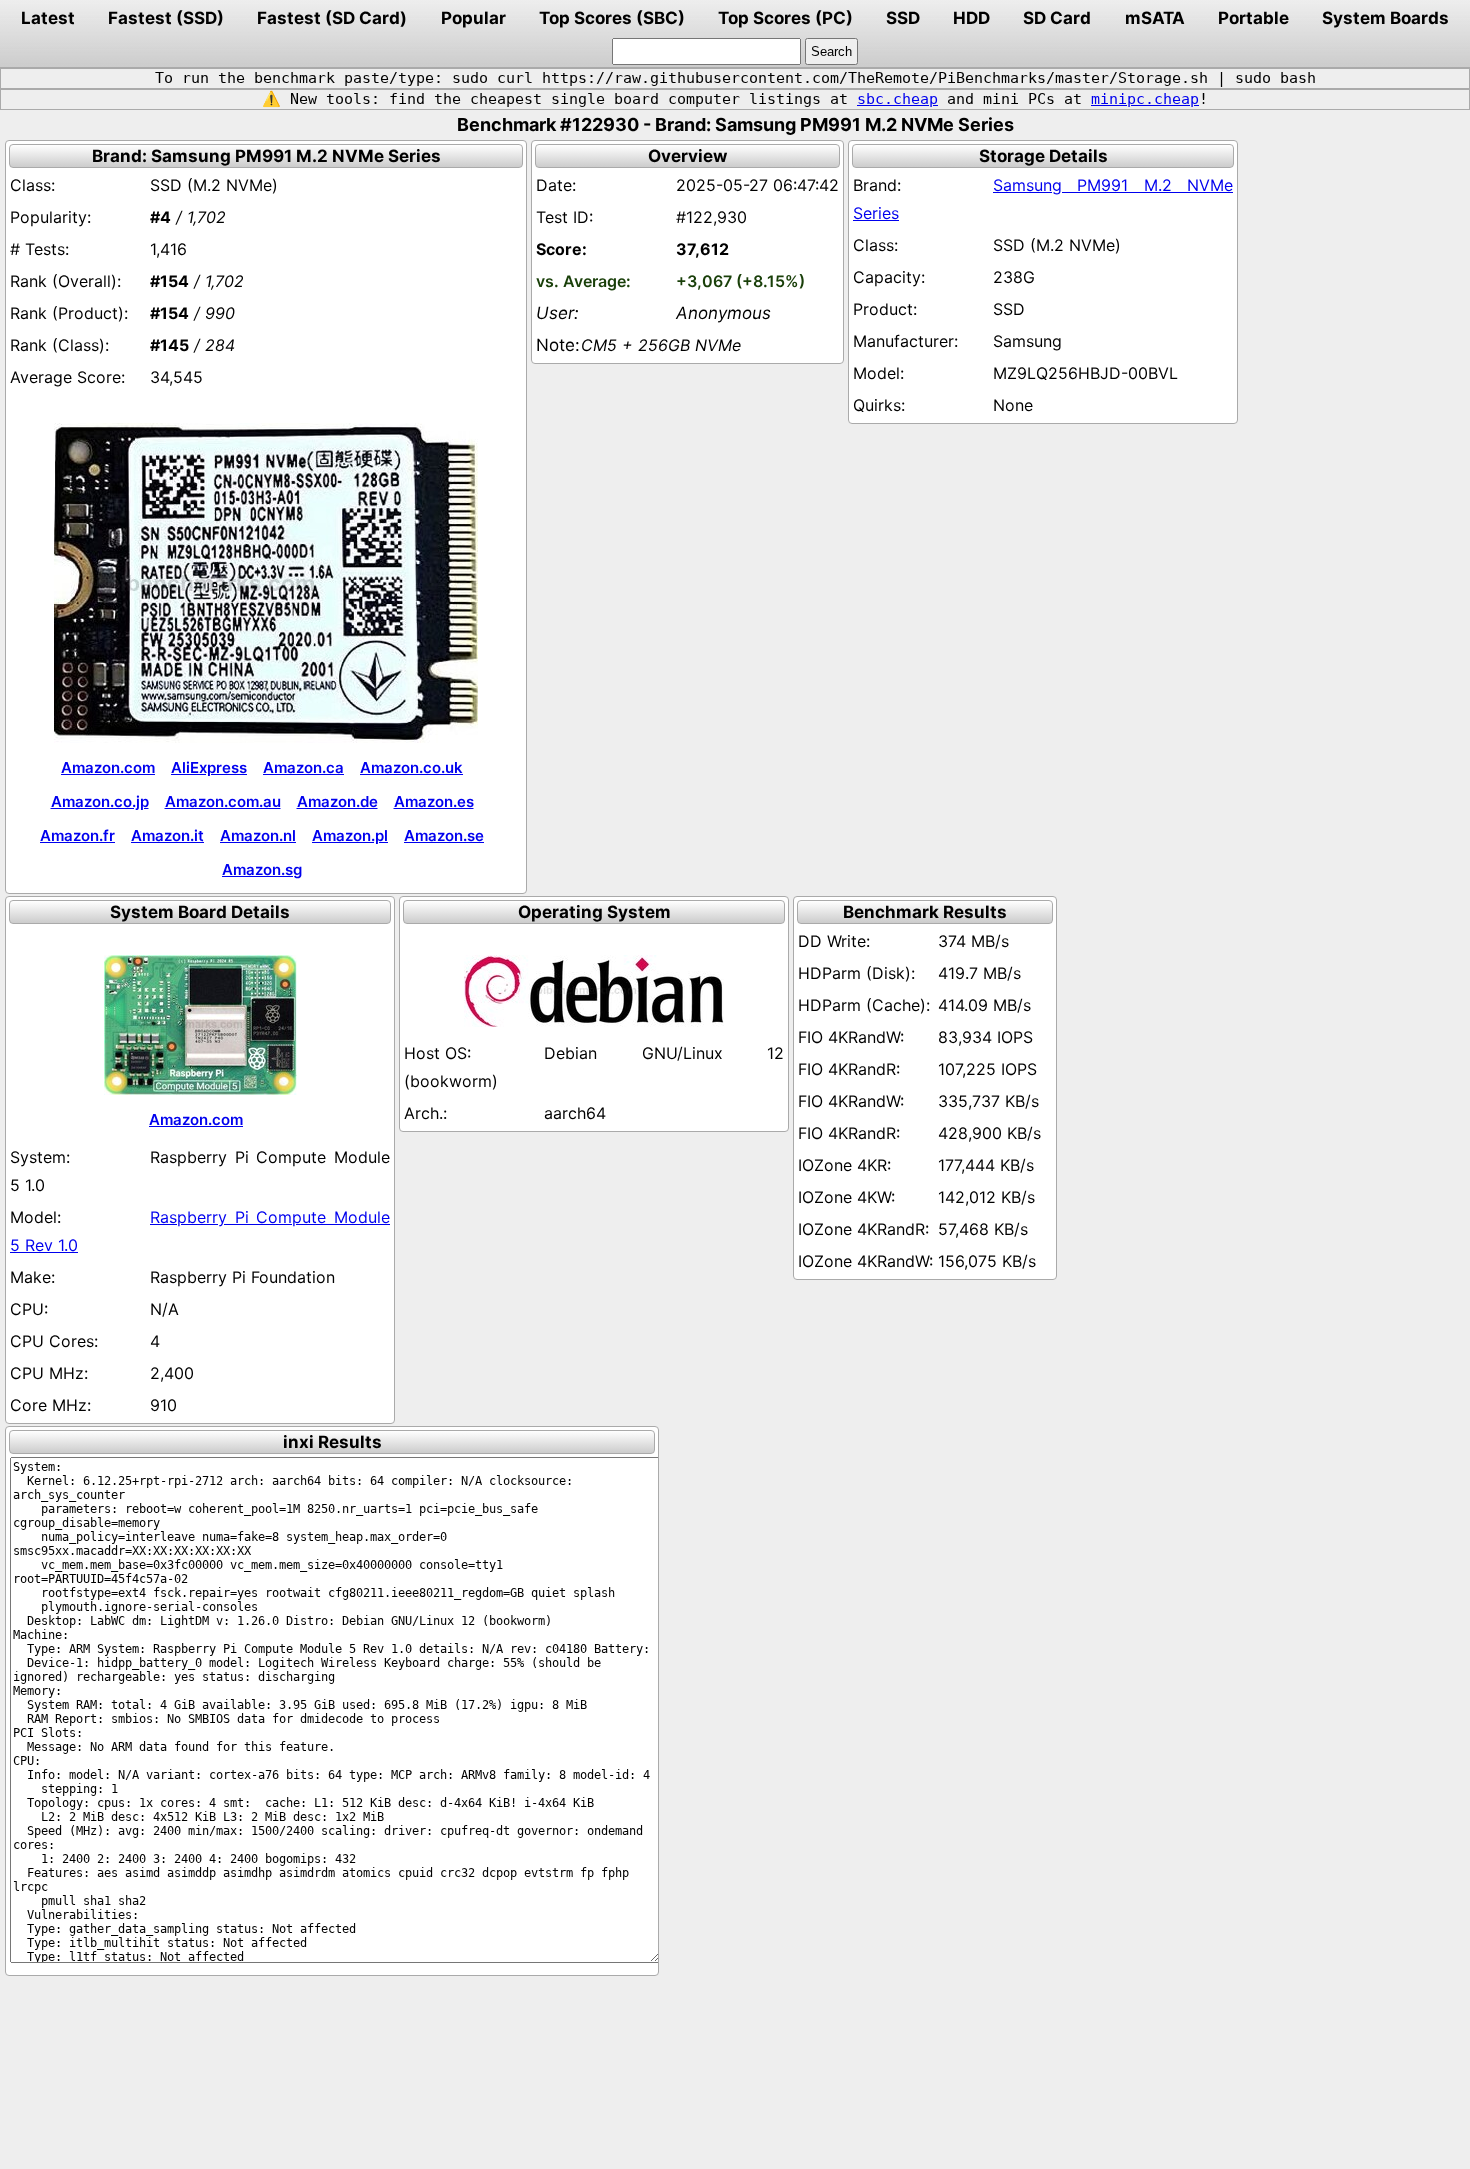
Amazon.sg (262, 869)
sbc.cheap (897, 99)
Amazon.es (434, 801)
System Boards (1385, 18)
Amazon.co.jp (100, 801)
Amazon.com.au (223, 801)
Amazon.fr (77, 835)
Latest (48, 18)
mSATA (1155, 18)
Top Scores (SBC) (612, 18)
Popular (473, 18)
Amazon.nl (258, 835)
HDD (971, 18)
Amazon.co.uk (411, 767)
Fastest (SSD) (166, 18)
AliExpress (209, 767)
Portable (1253, 18)
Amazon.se (444, 835)
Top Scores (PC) (785, 18)
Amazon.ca (303, 767)
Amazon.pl (350, 835)
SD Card (1057, 18)
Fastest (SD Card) (332, 18)
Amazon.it (167, 835)
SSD (903, 18)
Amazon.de (337, 801)
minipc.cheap (1145, 99)
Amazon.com (108, 767)
